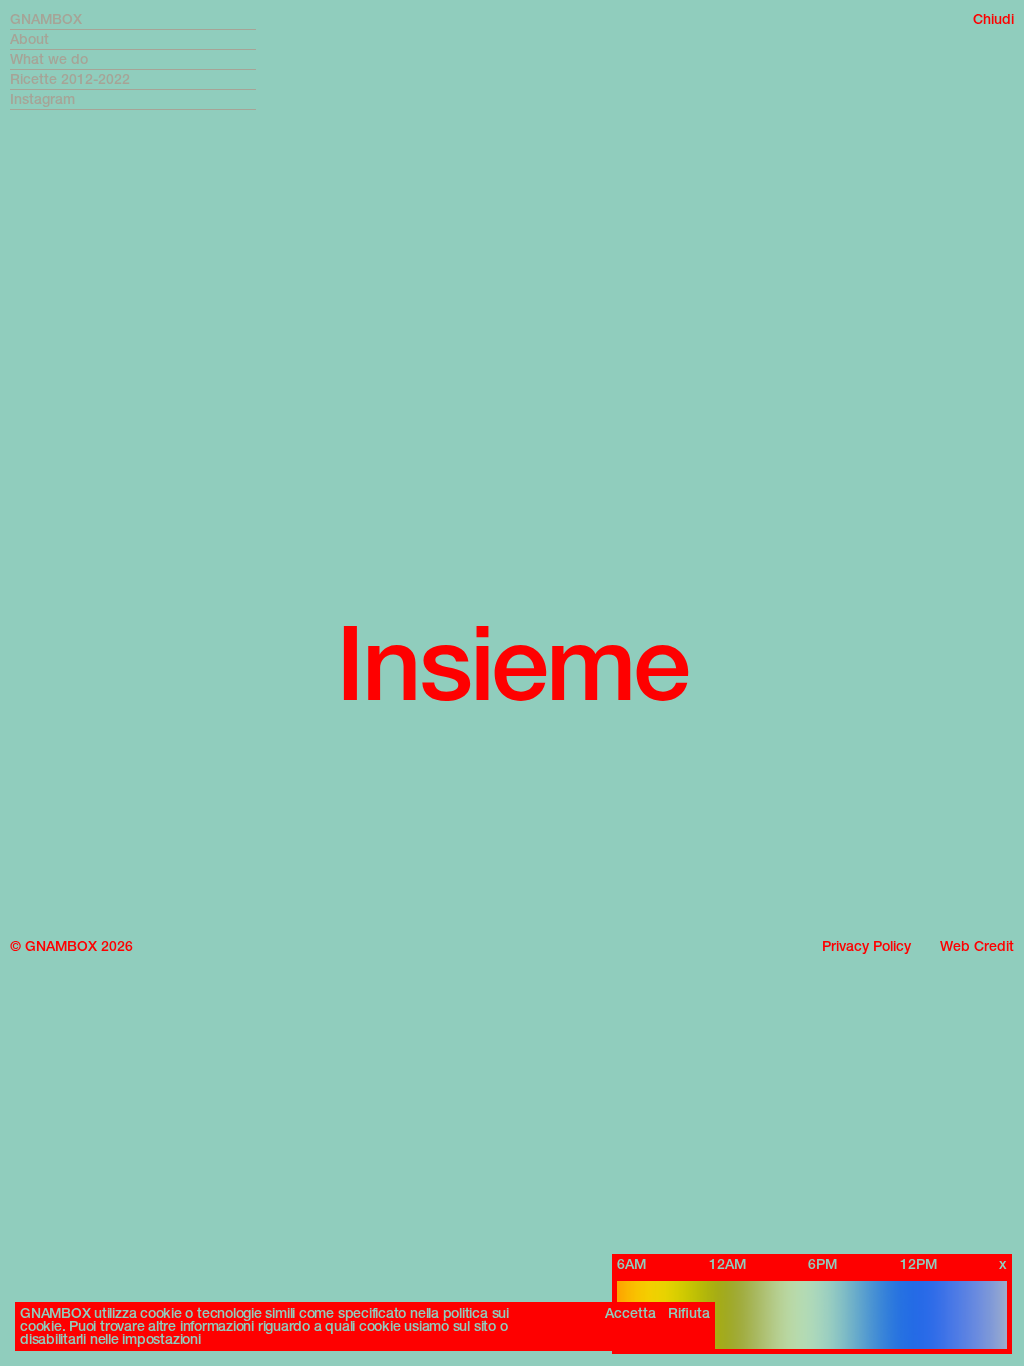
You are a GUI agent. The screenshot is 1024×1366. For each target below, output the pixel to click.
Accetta (630, 1313)
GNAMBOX (46, 19)
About (29, 39)
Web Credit (977, 946)
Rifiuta (689, 1313)
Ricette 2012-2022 (70, 79)
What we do (49, 59)
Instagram (42, 99)
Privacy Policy (866, 946)
